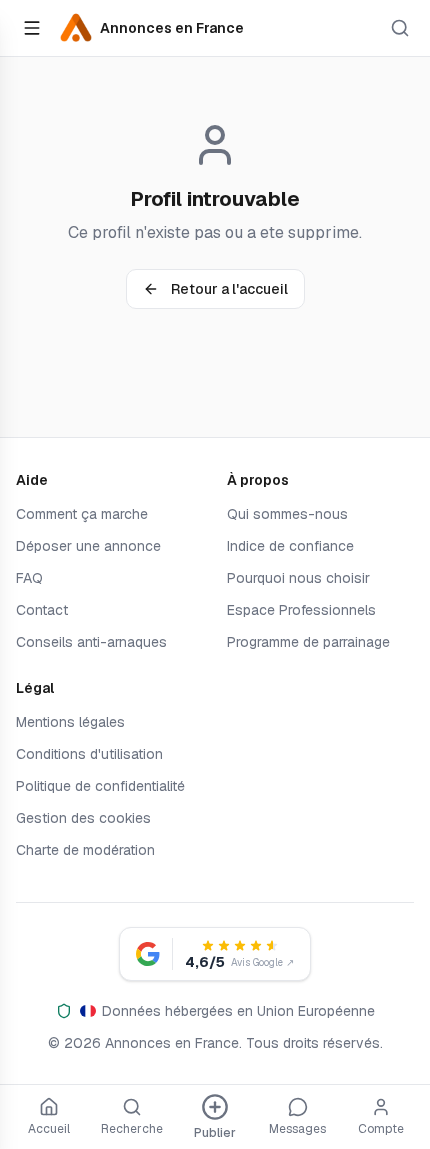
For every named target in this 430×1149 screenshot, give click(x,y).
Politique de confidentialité (100, 786)
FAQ (29, 578)
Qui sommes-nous (287, 514)
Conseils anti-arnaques (91, 642)
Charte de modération (85, 850)
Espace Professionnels (301, 610)
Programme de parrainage (308, 642)
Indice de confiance (290, 546)
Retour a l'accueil (229, 289)
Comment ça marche (82, 514)
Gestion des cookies (83, 818)
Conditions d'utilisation (89, 754)
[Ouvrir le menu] (32, 28)
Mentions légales (70, 722)
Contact (42, 610)
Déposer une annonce (88, 546)
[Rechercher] (400, 28)
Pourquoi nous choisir (298, 578)
